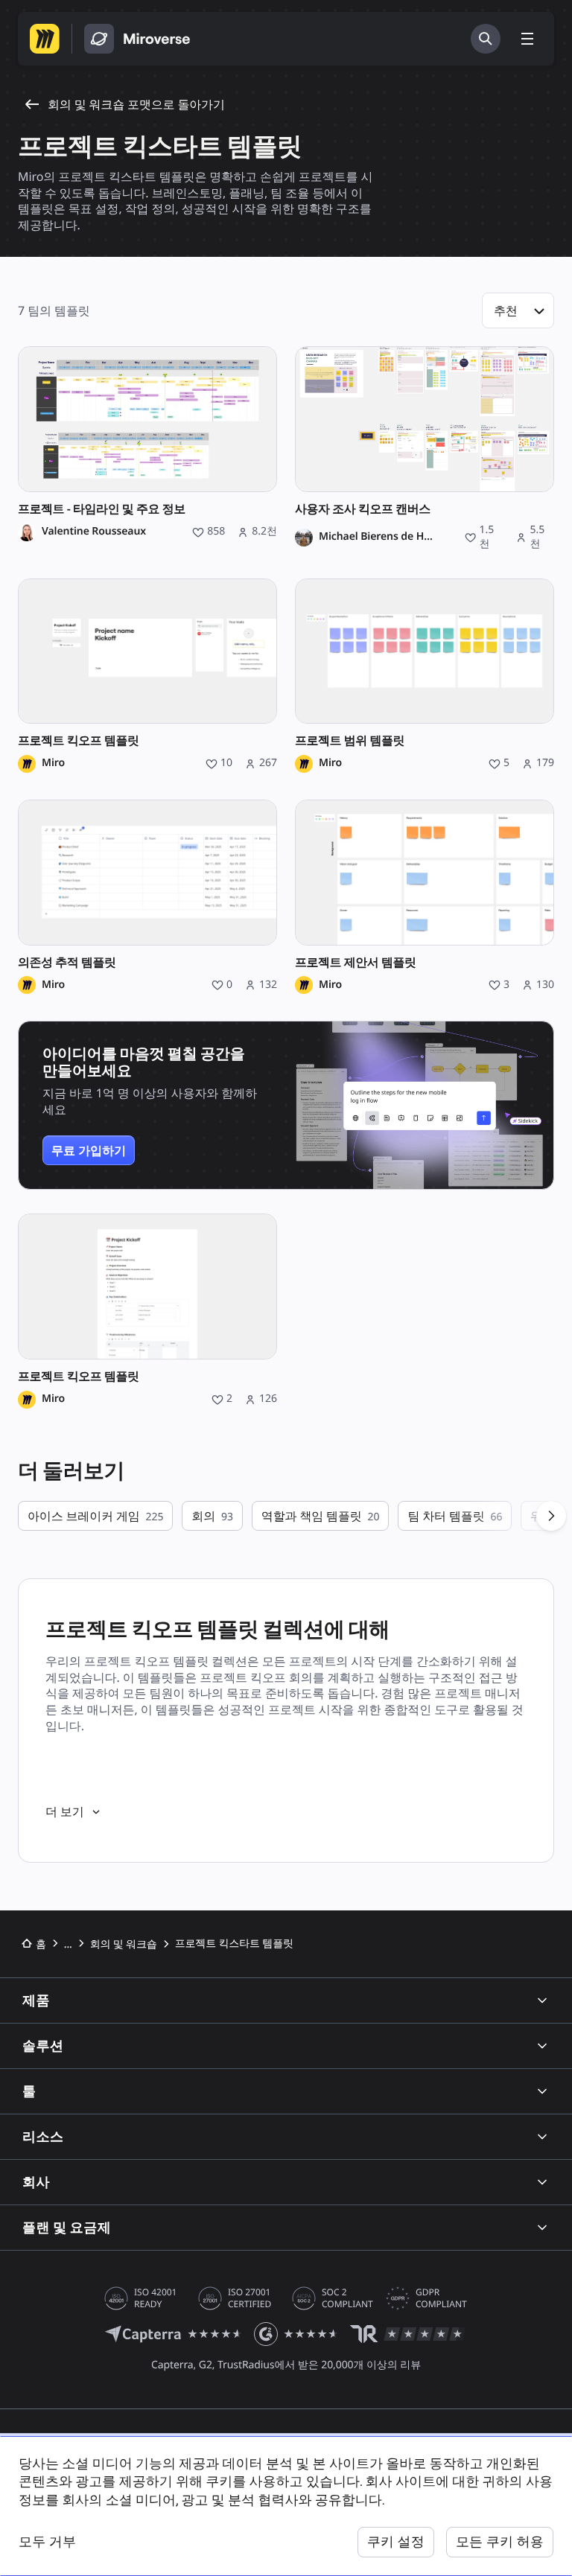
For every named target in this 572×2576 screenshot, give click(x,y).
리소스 (43, 2136)
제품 (36, 2000)
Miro (53, 763)
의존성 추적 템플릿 (67, 962)
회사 (36, 2182)
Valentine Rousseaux (94, 532)
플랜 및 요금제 (67, 2227)
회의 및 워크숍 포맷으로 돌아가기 (136, 104)
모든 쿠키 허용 (500, 2541)
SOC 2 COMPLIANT (347, 2298)
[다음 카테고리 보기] (551, 1516)
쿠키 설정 (396, 2541)
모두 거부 (47, 2541)
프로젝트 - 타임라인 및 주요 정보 (102, 509)
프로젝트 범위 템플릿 (350, 740)
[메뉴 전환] (527, 39)
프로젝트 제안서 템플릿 (356, 962)
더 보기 (65, 1811)
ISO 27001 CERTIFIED (250, 2298)
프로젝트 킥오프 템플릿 (79, 740)
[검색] (486, 39)
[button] (518, 310)
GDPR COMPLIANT (441, 2298)
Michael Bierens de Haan (378, 537)
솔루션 (43, 2046)
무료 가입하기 (89, 1150)
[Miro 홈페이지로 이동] (45, 39)
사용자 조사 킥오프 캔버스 (363, 509)
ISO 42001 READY (155, 2298)
